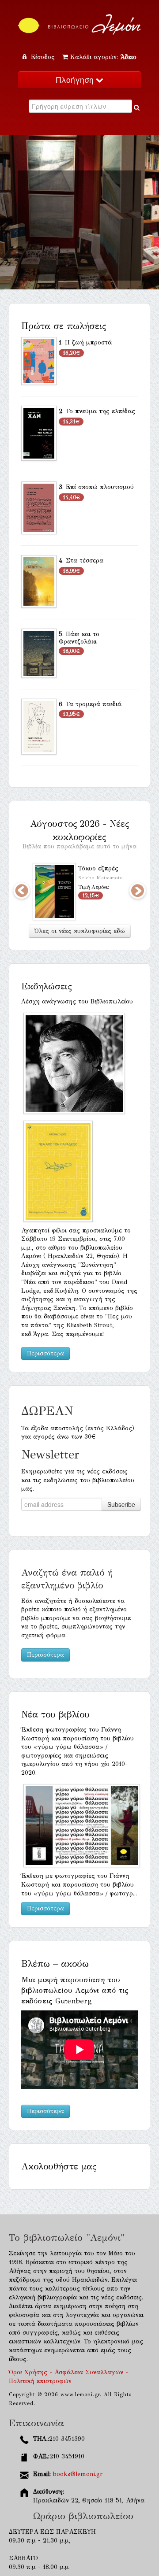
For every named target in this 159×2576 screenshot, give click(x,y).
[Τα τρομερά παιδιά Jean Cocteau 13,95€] (39, 726)
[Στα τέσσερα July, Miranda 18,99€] (39, 581)
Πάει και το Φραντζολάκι (79, 638)
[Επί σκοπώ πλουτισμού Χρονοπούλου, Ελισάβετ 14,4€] (39, 507)
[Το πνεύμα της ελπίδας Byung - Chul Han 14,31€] (39, 433)
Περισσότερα (45, 1353)
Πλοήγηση (76, 80)
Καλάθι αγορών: (103, 57)
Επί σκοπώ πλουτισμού (100, 487)
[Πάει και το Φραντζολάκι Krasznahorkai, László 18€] (39, 653)
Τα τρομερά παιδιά (94, 704)
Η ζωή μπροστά (88, 342)
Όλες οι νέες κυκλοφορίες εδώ (80, 931)
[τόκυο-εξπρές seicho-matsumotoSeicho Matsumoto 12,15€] (54, 891)
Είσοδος (43, 57)
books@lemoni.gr (78, 2474)
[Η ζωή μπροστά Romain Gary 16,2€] (39, 361)
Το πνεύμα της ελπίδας (100, 411)
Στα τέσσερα (85, 561)
